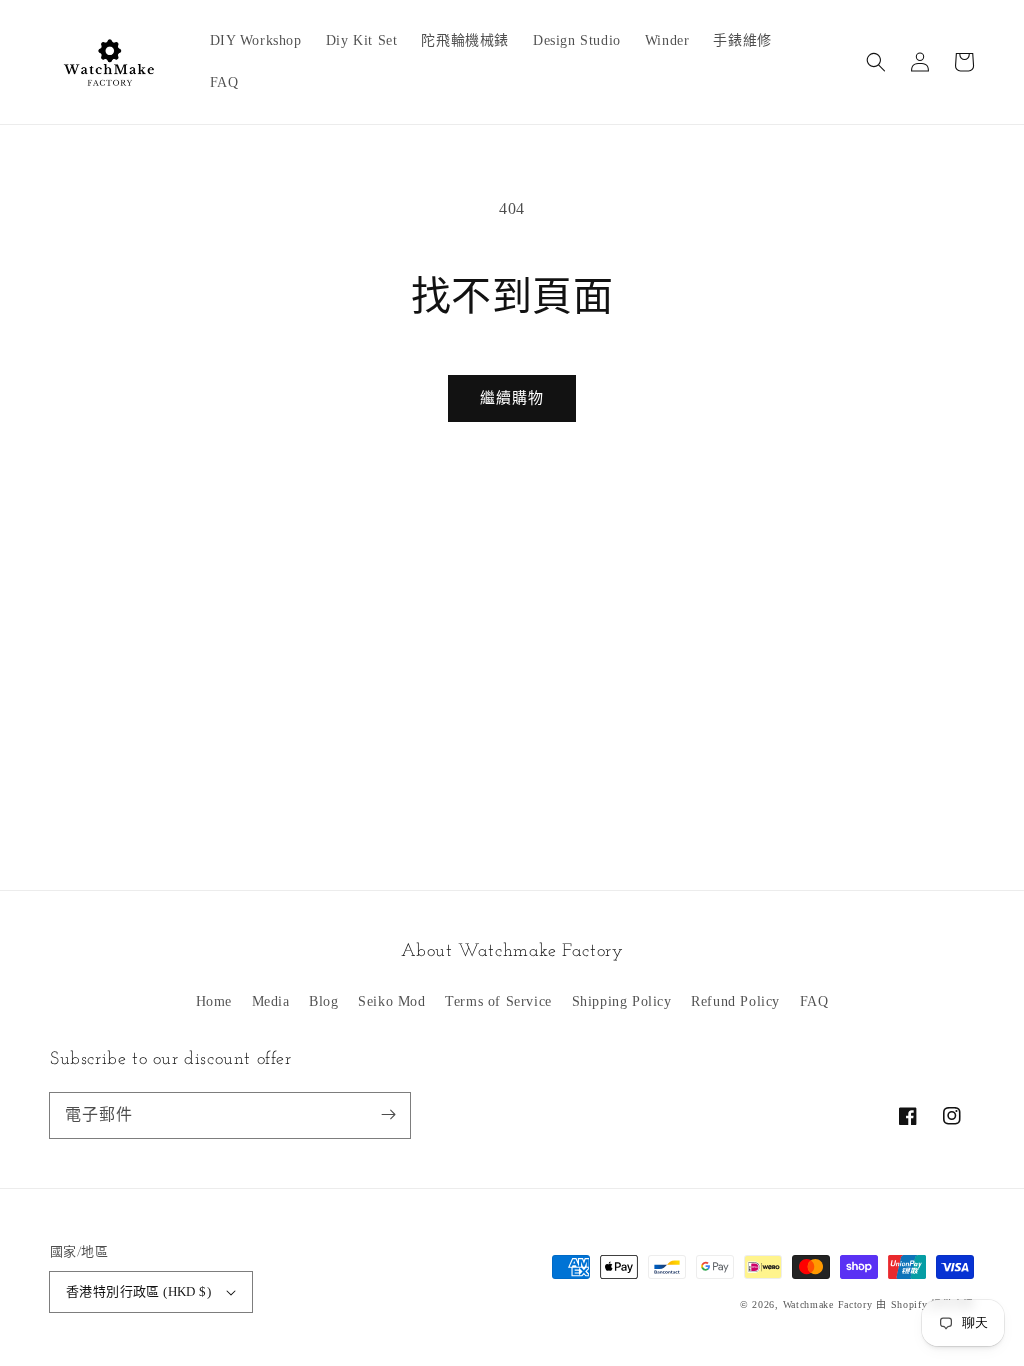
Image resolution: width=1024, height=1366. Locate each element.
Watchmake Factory (828, 1304)
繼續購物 (512, 398)
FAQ (814, 1001)
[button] (876, 62)
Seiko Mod (391, 1001)
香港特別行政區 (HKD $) (138, 1291)
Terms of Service (498, 1001)
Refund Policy (735, 1001)
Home (214, 1001)
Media (271, 1001)
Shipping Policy (622, 1001)
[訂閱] (388, 1115)
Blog (323, 1001)
